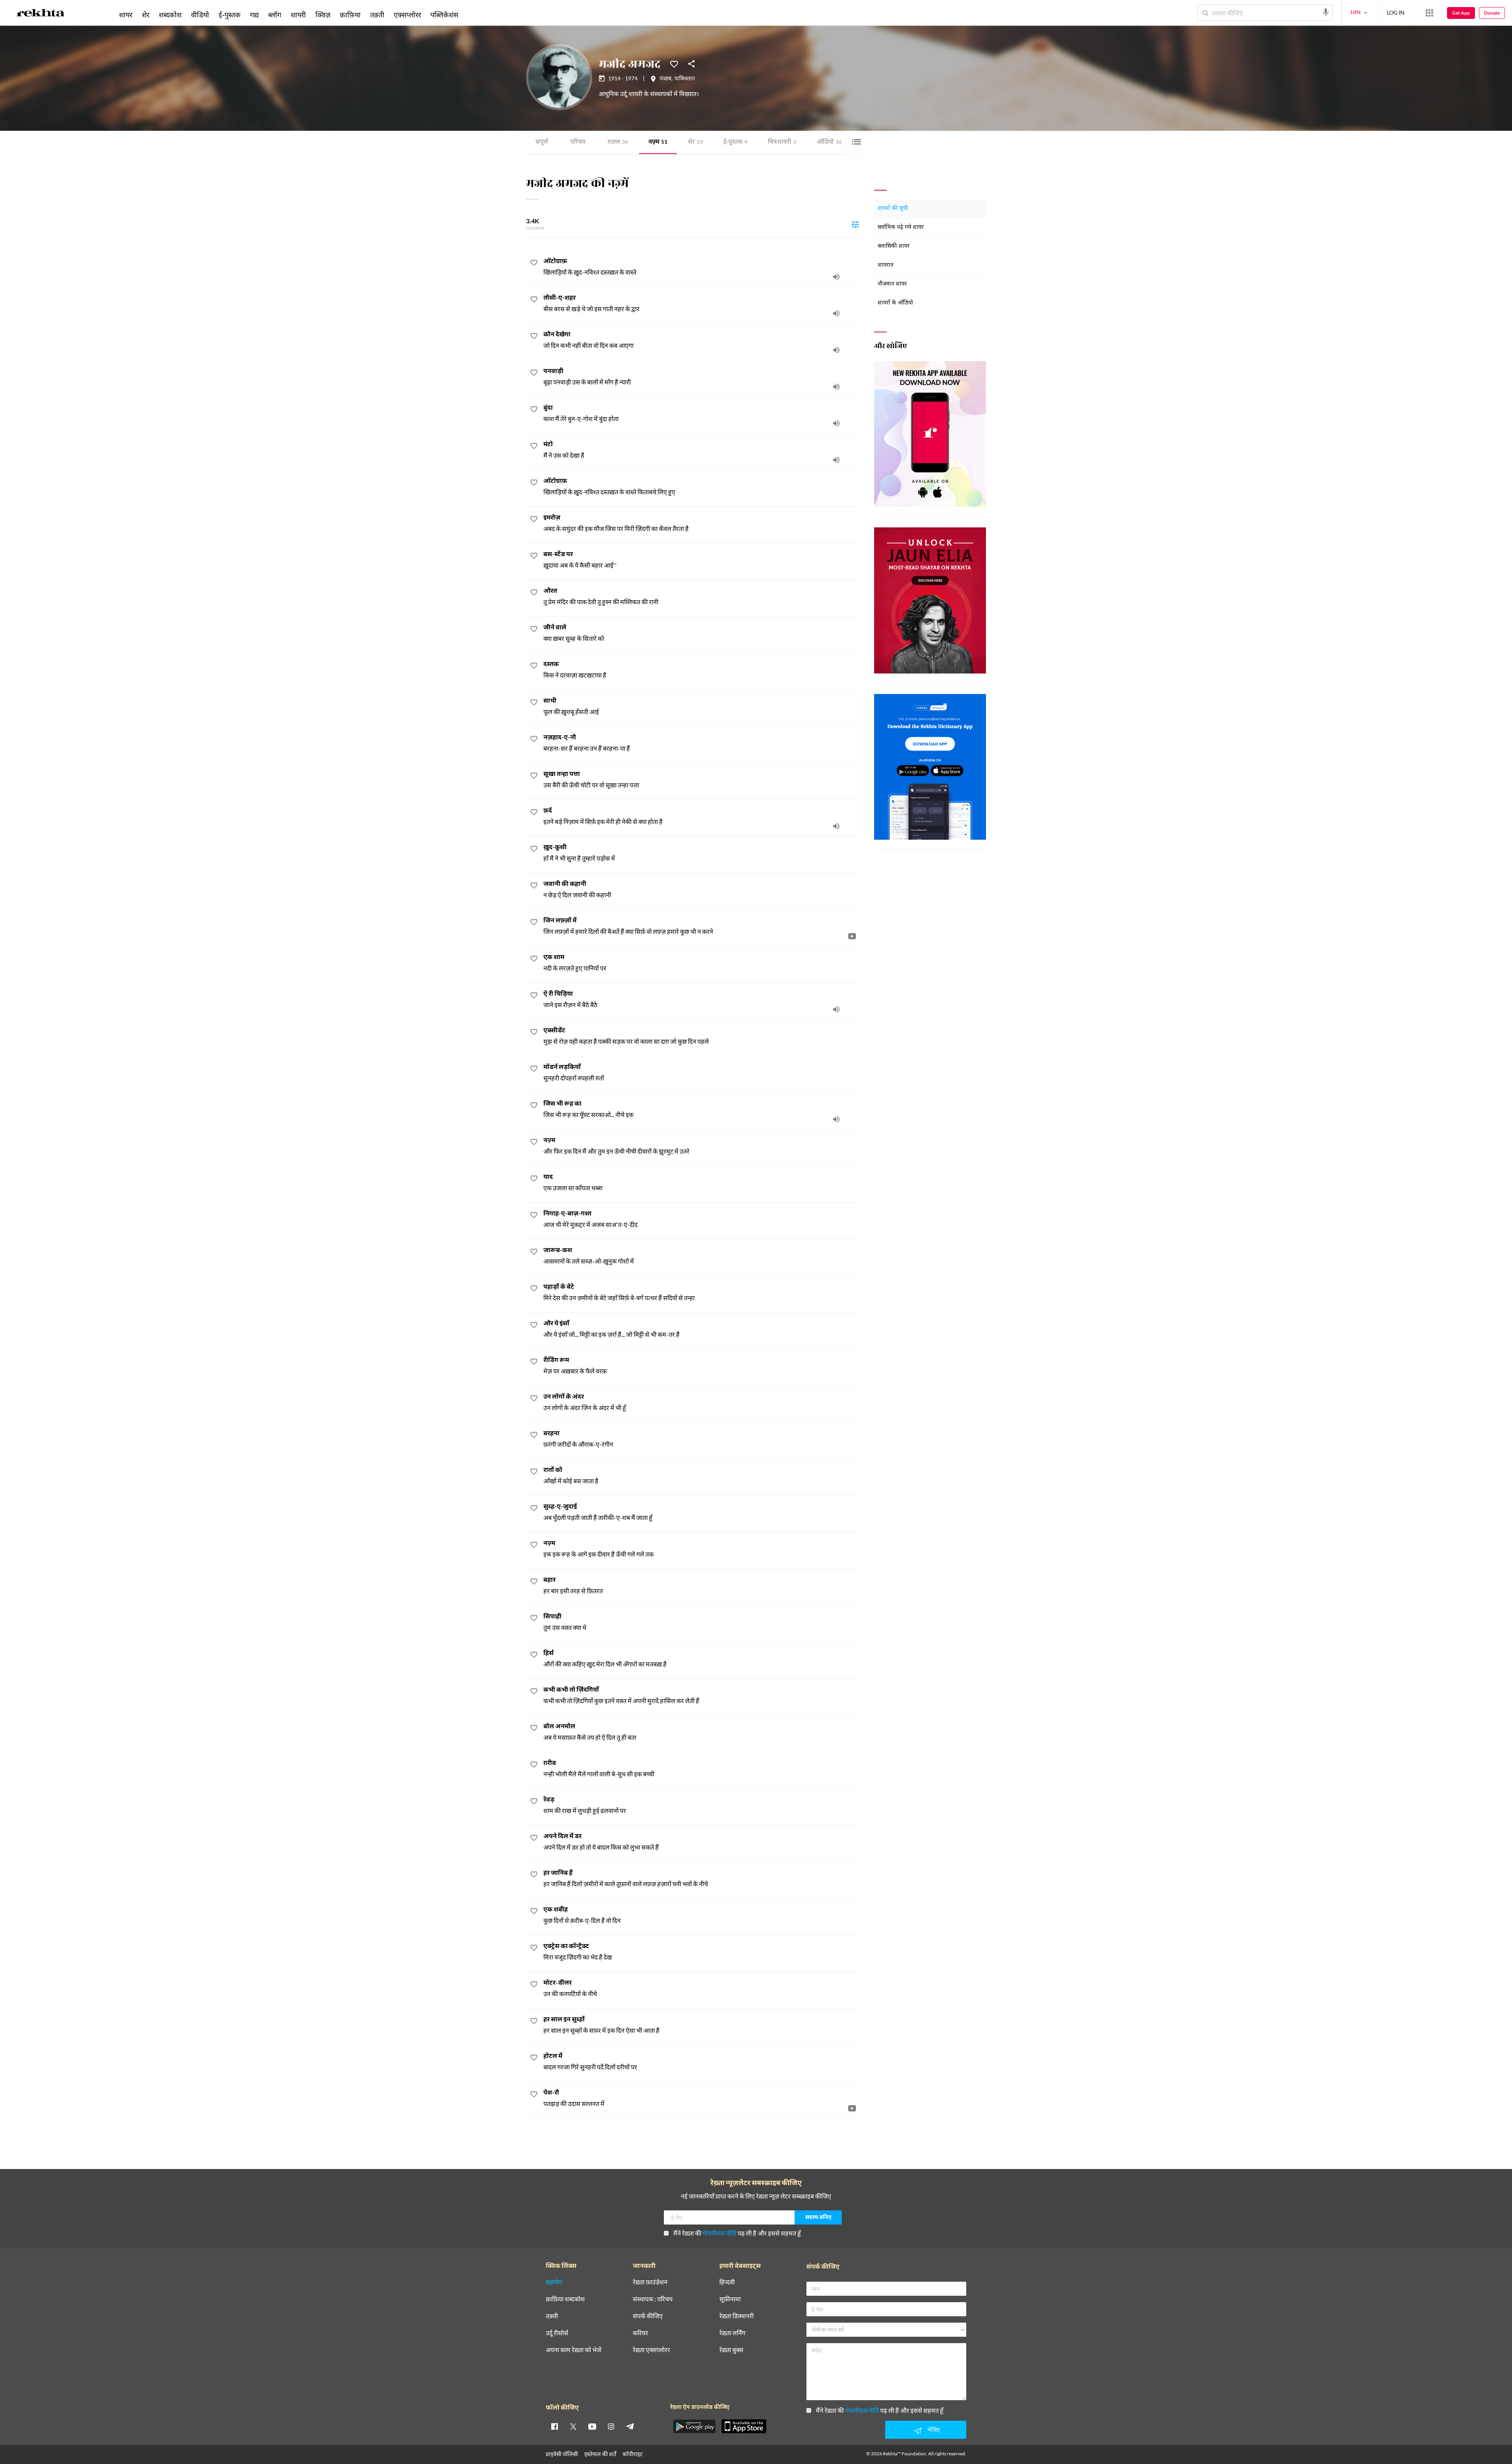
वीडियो (200, 15)
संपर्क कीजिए (648, 2316)
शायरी (298, 15)
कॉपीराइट (633, 2454)
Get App (1461, 13)
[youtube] (592, 2426)
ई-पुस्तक (735, 142)
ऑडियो (829, 142)
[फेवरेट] (674, 63)
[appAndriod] (694, 2426)
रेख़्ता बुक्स (731, 2350)
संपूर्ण (542, 142)
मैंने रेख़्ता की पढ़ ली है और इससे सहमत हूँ (737, 2233)
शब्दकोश (170, 15)
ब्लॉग (275, 15)
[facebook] (554, 2426)
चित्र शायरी (782, 142)
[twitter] (573, 2426)
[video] (852, 936)
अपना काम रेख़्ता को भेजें (573, 2350)
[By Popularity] (855, 224)
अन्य (473, 15)
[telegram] (630, 2426)
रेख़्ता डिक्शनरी (737, 2316)
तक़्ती (377, 15)
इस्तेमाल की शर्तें (600, 2454)
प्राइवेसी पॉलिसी (562, 2454)
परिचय (578, 142)
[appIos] (744, 2426)
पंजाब (665, 79)
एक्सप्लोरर (407, 15)
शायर (126, 15)
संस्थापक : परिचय (653, 2299)
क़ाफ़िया (350, 15)
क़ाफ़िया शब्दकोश (565, 2299)
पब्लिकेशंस (444, 15)
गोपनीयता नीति (719, 2233)
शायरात (886, 265)
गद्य (254, 15)
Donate (1492, 13)
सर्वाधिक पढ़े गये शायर (901, 227)
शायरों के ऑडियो (895, 303)
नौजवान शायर (892, 284)
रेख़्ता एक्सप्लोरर (651, 2350)
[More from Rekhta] (1429, 13)
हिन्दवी (727, 2282)
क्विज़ (323, 15)
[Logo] (41, 14)
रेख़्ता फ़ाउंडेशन (650, 2282)
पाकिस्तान (685, 79)
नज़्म (658, 142)
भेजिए (934, 2430)
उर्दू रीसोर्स (557, 2333)
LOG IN (1396, 12)
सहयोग (554, 2282)
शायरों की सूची (893, 209)
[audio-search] (1326, 12)
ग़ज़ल (618, 142)
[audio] (836, 276)
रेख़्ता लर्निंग (732, 2333)
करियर (640, 2333)
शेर (695, 142)
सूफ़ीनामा (730, 2299)
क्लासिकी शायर (894, 246)
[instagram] (611, 2426)
